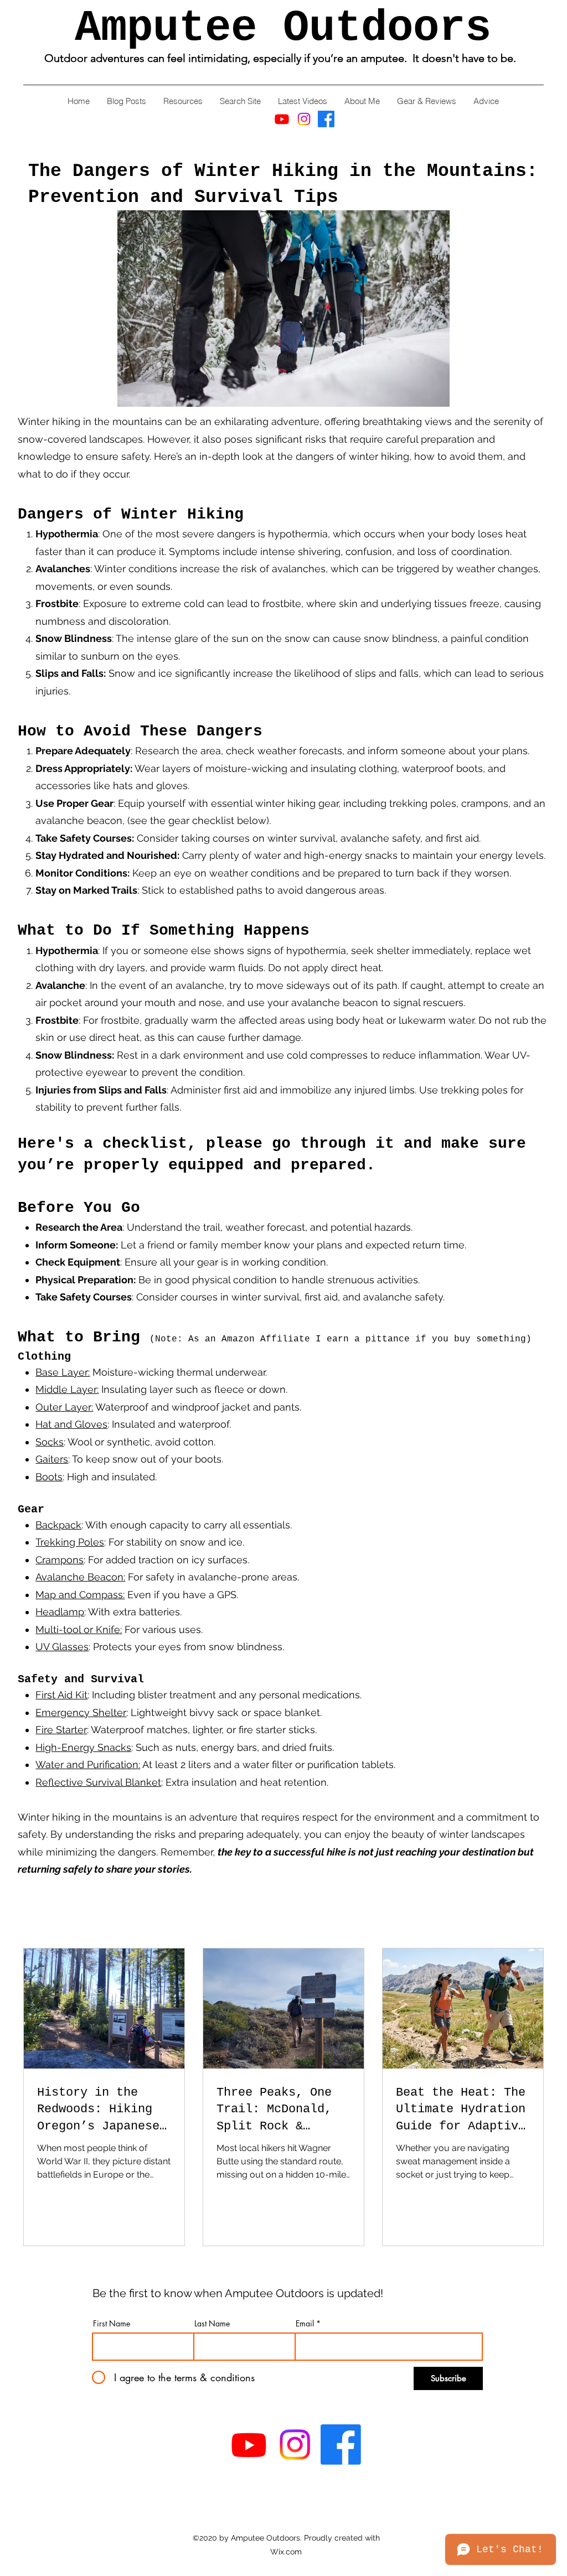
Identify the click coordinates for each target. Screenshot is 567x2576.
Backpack (58, 1525)
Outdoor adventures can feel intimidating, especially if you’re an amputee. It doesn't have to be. (283, 58)
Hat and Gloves (71, 1424)
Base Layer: (63, 1372)
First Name (112, 2324)
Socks (50, 1442)
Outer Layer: (64, 1407)
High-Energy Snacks (83, 1747)
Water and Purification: (88, 1764)
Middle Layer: (67, 1389)
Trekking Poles (70, 1542)
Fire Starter (61, 1730)
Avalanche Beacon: (80, 1577)
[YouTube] (282, 119)
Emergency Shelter (81, 1712)
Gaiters (52, 1459)
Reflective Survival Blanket (98, 1782)
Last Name (212, 2324)
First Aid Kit (61, 1695)
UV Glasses (62, 1647)
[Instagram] (304, 119)
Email (305, 2324)
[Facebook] (326, 119)
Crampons (60, 1560)
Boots (49, 1477)
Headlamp (60, 1612)
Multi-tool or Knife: (79, 1629)
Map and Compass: (80, 1595)
